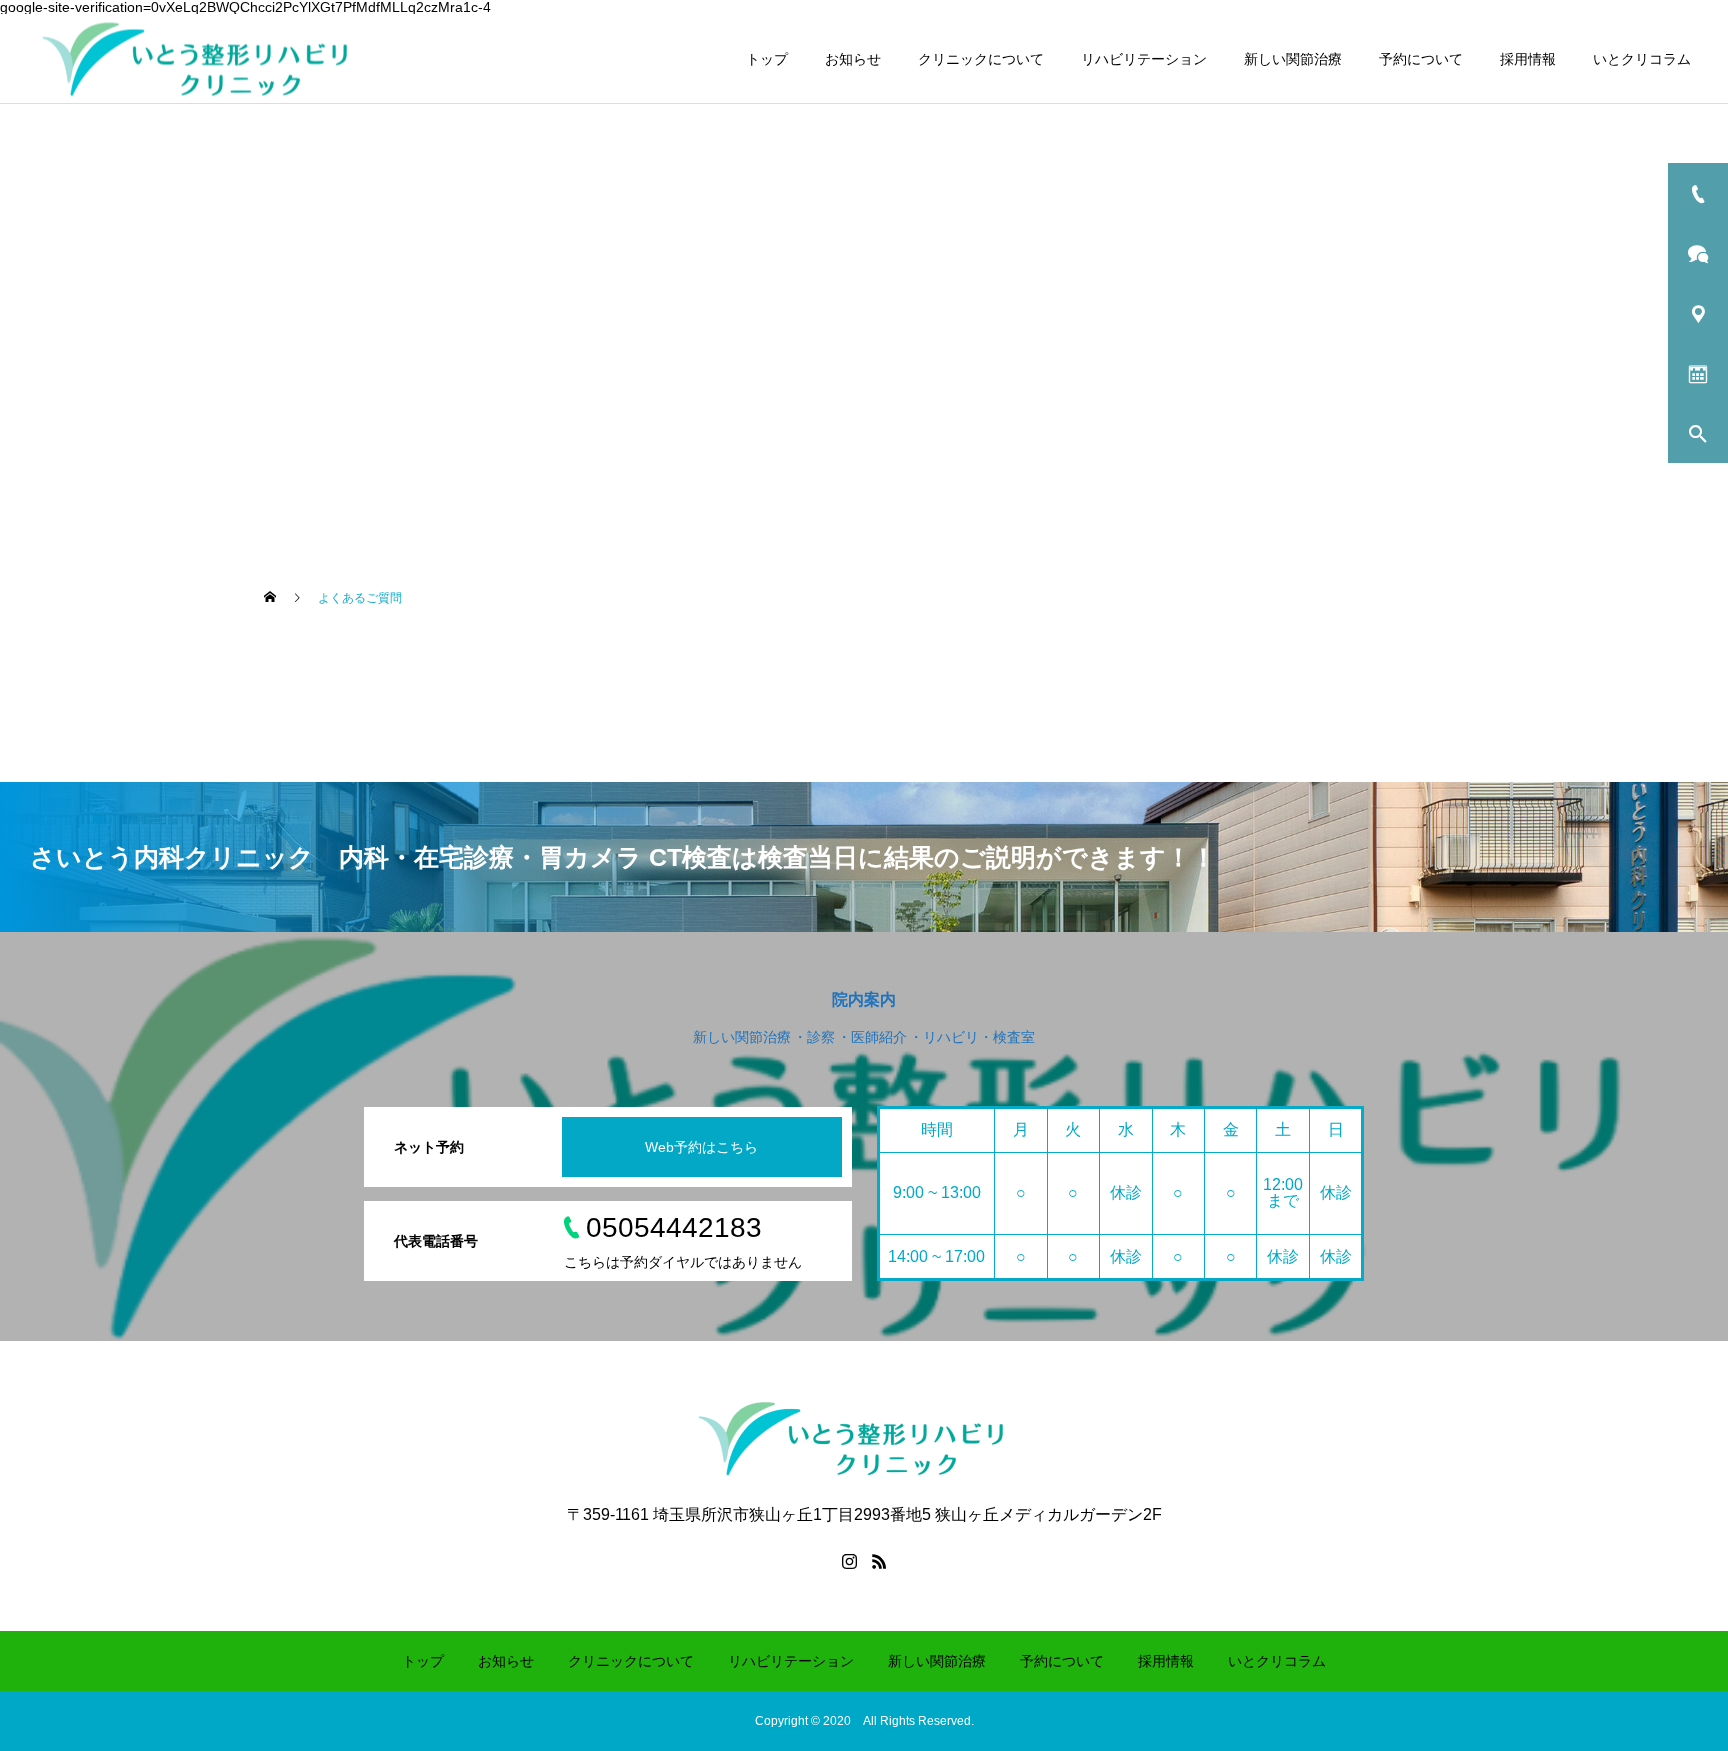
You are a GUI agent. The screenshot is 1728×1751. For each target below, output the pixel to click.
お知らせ (853, 59)
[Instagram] (849, 1561)
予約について (1421, 59)
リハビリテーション (1144, 59)
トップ (767, 59)
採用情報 (1528, 59)
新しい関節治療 (1293, 59)
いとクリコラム (1642, 59)
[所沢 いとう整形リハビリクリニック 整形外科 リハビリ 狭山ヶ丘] (208, 58)
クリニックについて (981, 59)
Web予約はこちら (701, 1147)
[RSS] (879, 1561)
